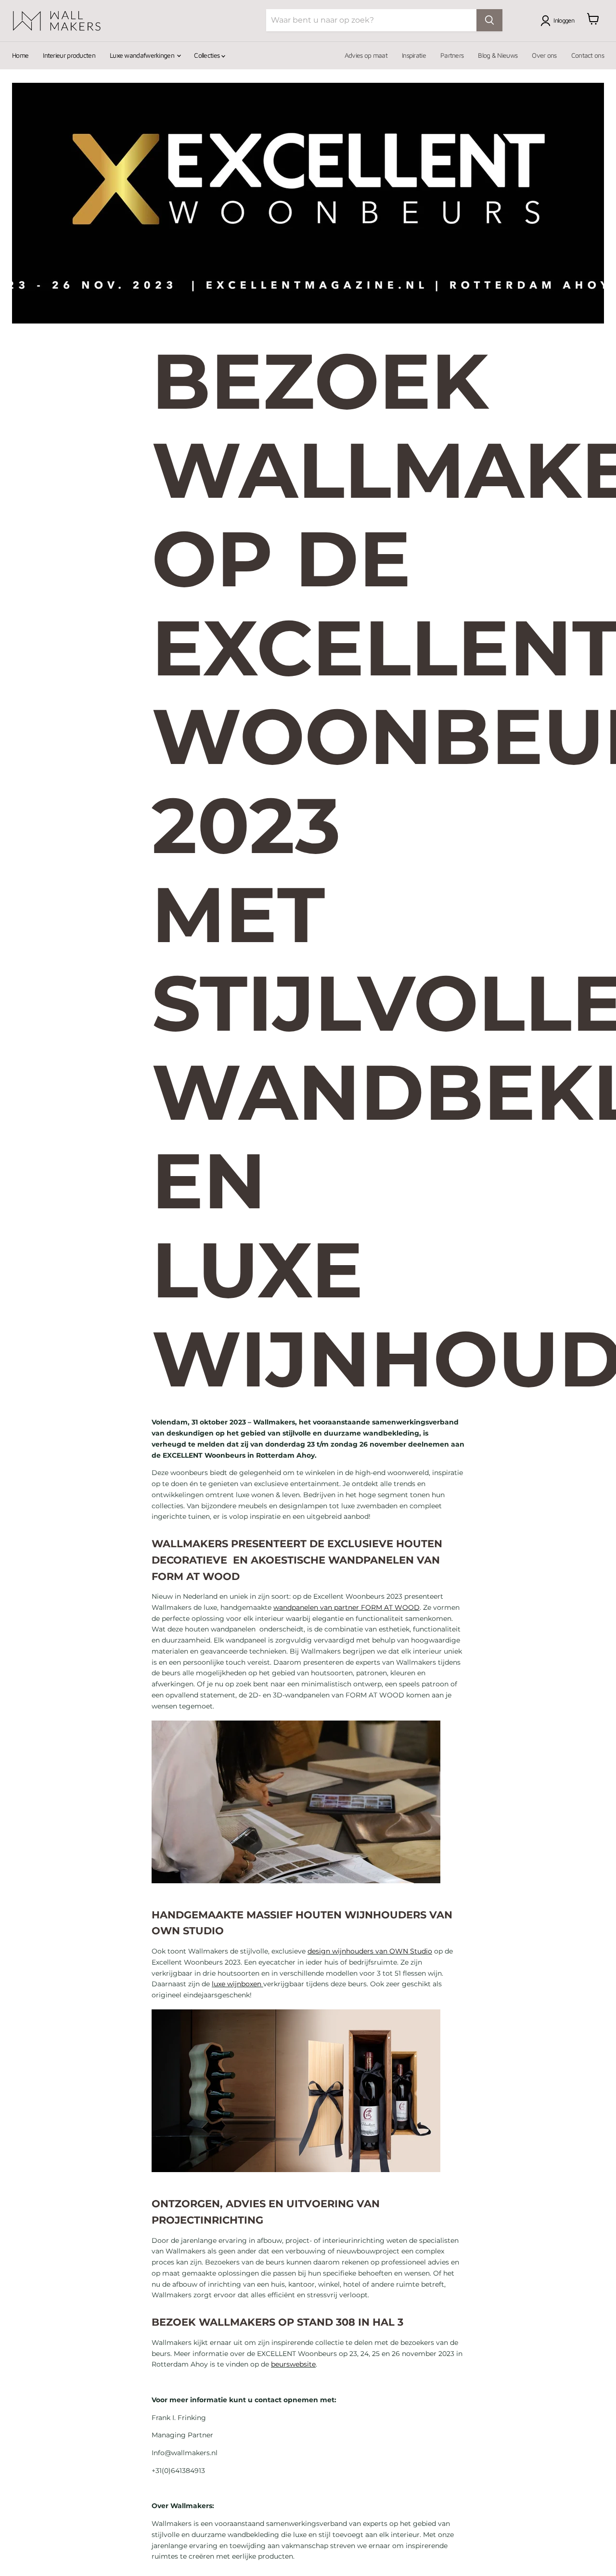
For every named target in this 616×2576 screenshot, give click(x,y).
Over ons (544, 55)
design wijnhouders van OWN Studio (370, 1951)
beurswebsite (293, 2364)
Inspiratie (414, 55)
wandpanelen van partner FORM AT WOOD (346, 1607)
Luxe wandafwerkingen (143, 55)
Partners (452, 55)
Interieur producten (69, 55)
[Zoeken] (489, 20)
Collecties (207, 55)
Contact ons (588, 55)
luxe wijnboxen (237, 1984)
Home (20, 55)
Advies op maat (366, 55)
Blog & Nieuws (498, 55)
